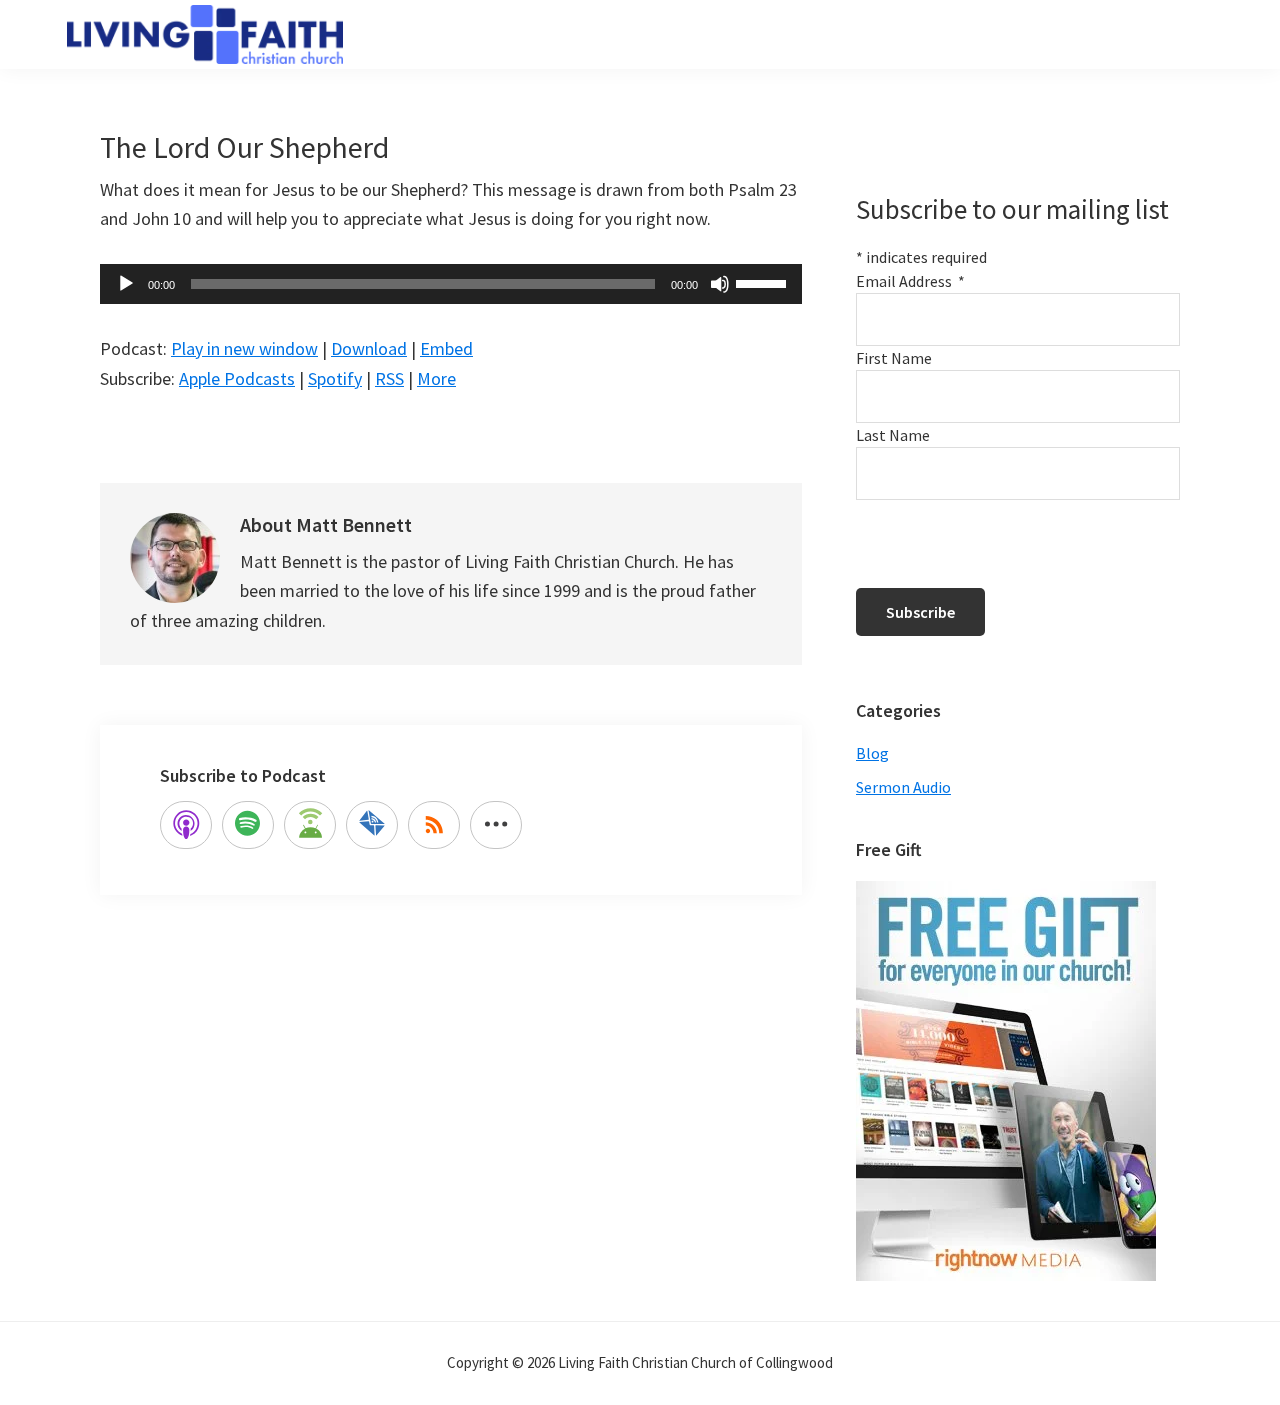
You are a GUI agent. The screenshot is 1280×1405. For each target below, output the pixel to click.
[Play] (126, 284)
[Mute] (720, 284)
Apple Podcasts (237, 378)
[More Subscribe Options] (496, 825)
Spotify (335, 378)
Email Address (910, 281)
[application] (451, 284)
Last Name (893, 435)
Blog (872, 753)
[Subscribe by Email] (372, 825)
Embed (446, 348)
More (436, 378)
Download (369, 348)
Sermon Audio (903, 787)
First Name (894, 358)
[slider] (764, 282)
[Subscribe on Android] (310, 825)
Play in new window (244, 348)
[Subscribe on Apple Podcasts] (186, 825)
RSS (389, 378)
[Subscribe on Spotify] (248, 825)
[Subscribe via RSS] (434, 825)
